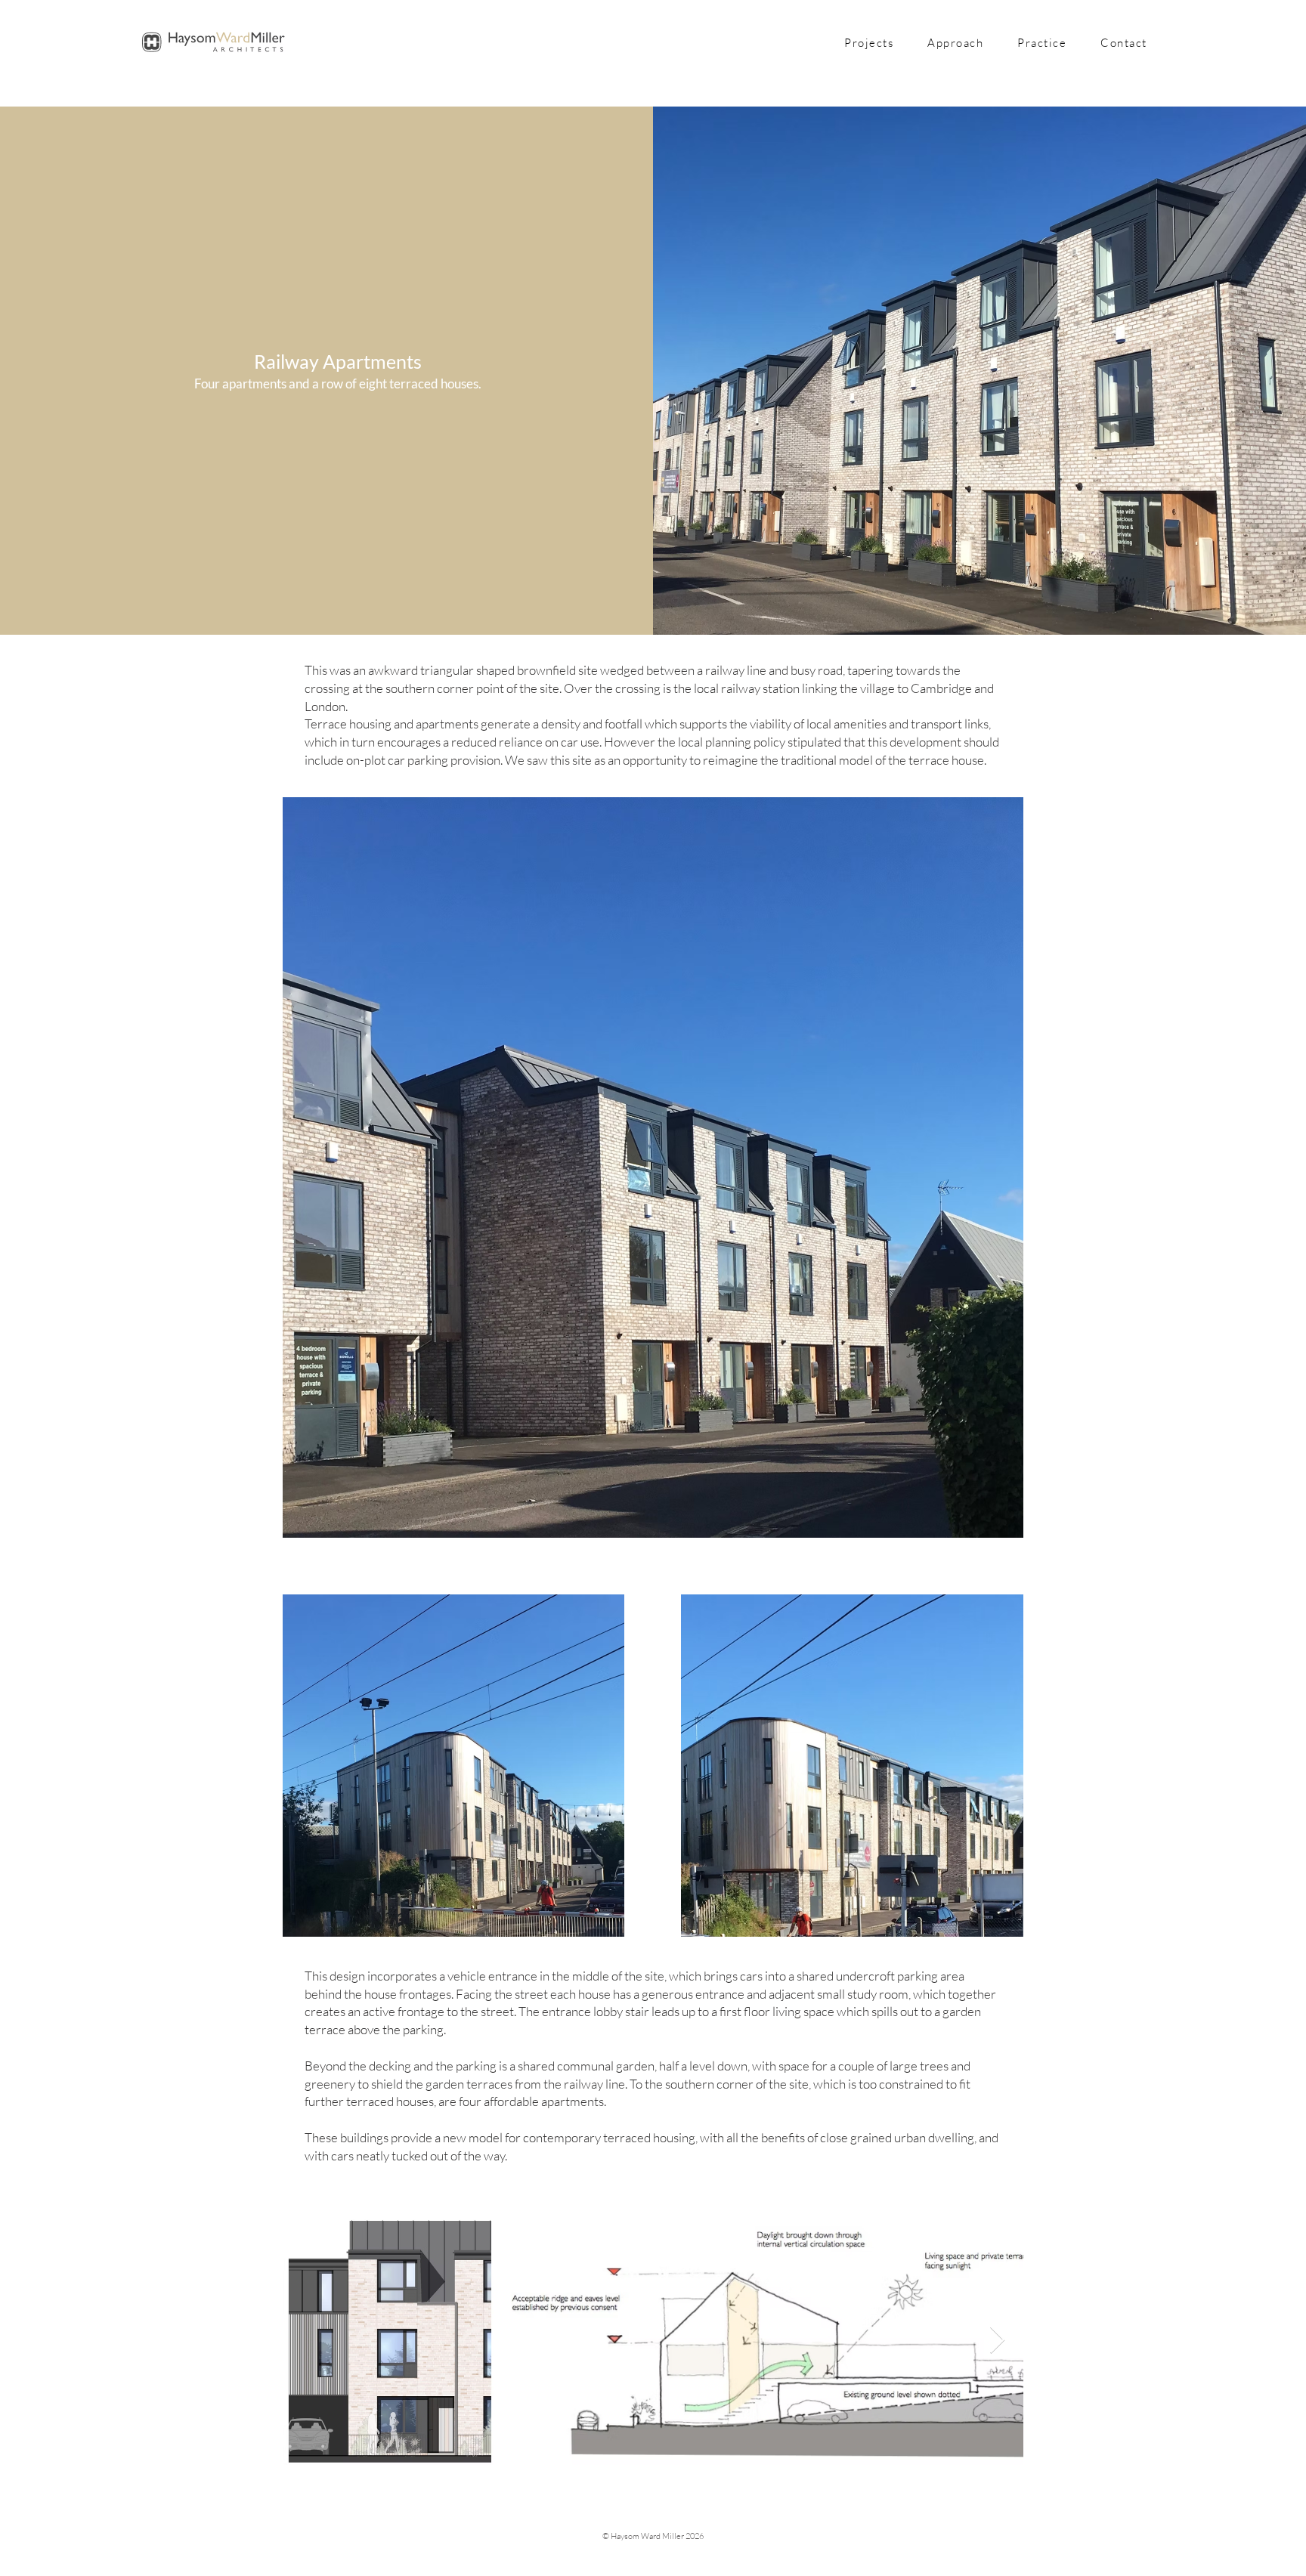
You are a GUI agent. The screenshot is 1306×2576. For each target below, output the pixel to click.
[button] (956, 43)
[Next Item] (997, 2341)
